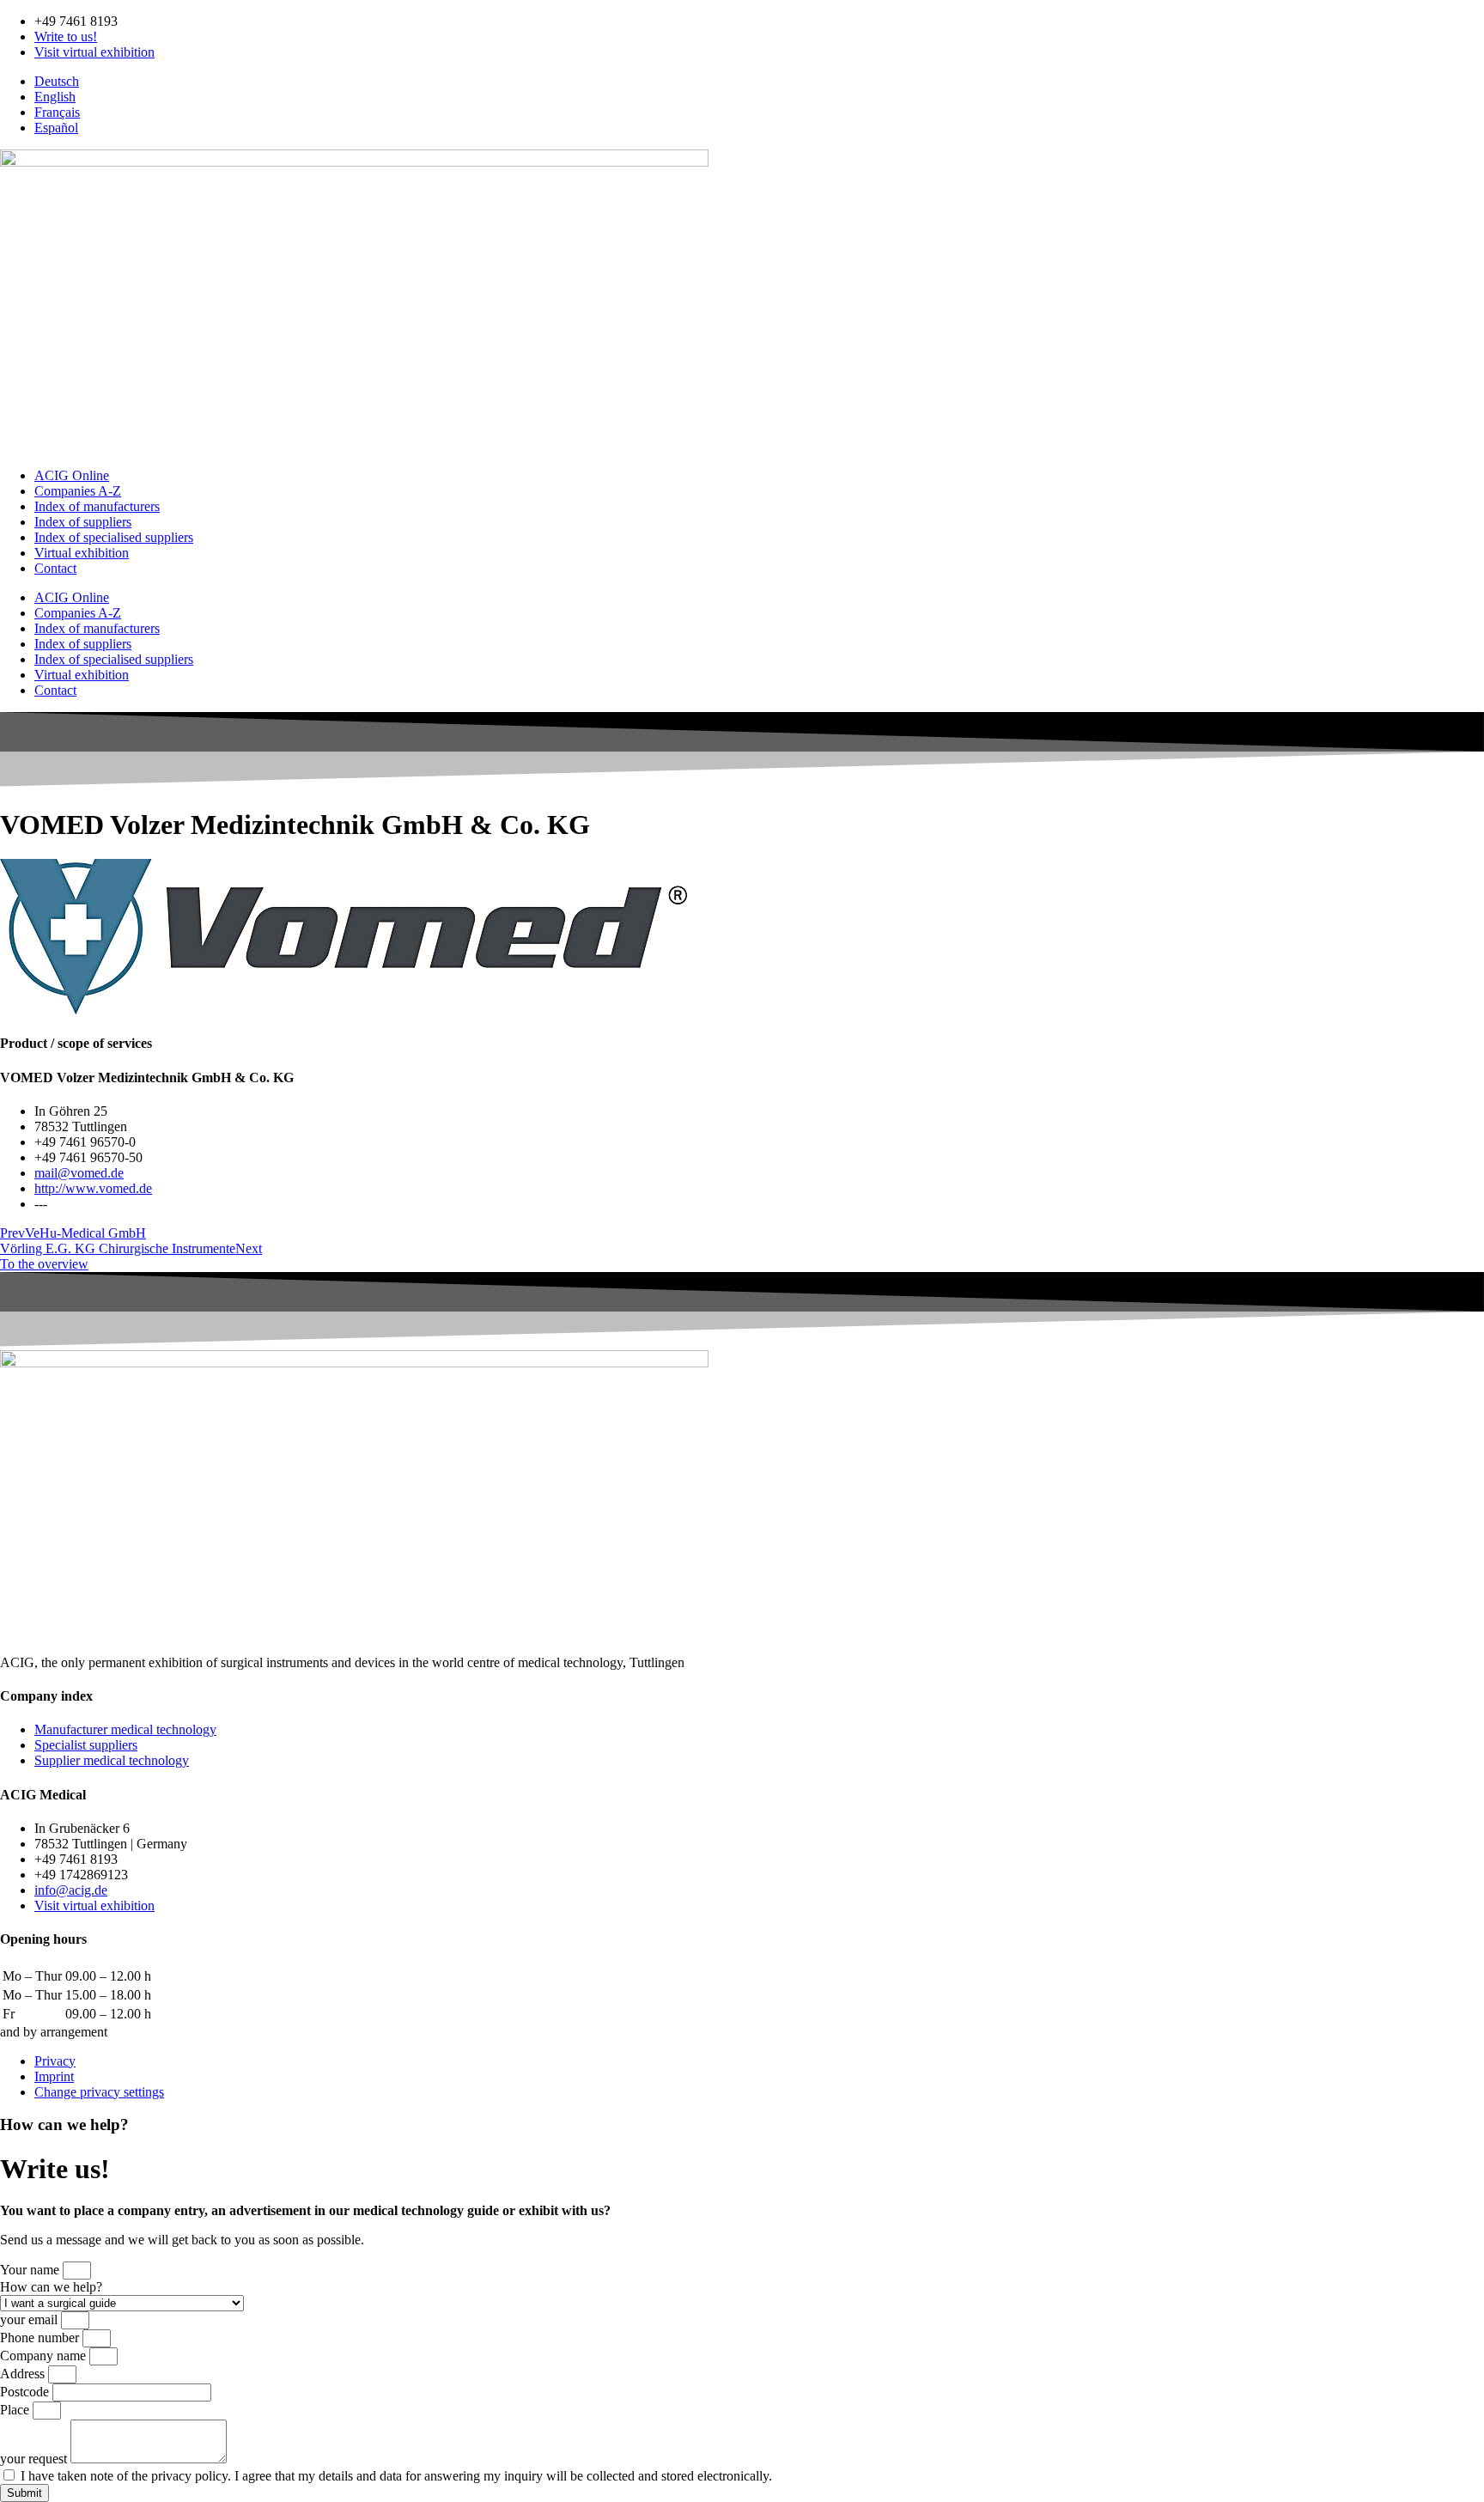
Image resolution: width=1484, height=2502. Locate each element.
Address (24, 2374)
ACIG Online (72, 475)
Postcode (26, 2392)
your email (30, 2319)
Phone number (41, 2338)
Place (16, 2410)
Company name (45, 2356)
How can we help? (51, 2287)
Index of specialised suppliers (114, 537)
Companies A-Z (78, 491)
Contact (55, 568)
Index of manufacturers (97, 506)
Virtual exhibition (82, 553)
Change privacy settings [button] (99, 2092)
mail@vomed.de (79, 1173)
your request (35, 2459)
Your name (31, 2270)
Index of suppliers (83, 522)
